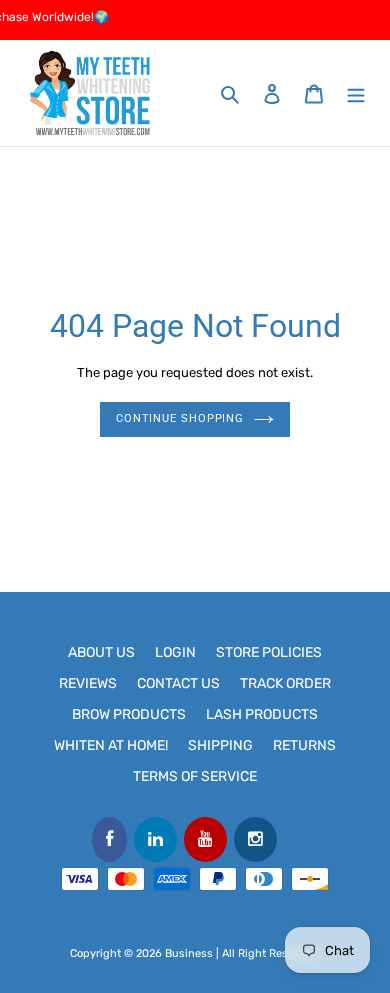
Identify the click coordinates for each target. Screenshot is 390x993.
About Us (101, 652)
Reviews (88, 683)
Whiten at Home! (111, 745)
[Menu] (356, 93)
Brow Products (129, 714)
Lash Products (262, 714)
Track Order (285, 683)
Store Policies (269, 652)
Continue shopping (180, 418)
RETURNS (304, 745)
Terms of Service (195, 776)
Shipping (220, 745)
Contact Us (178, 683)
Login (175, 652)
